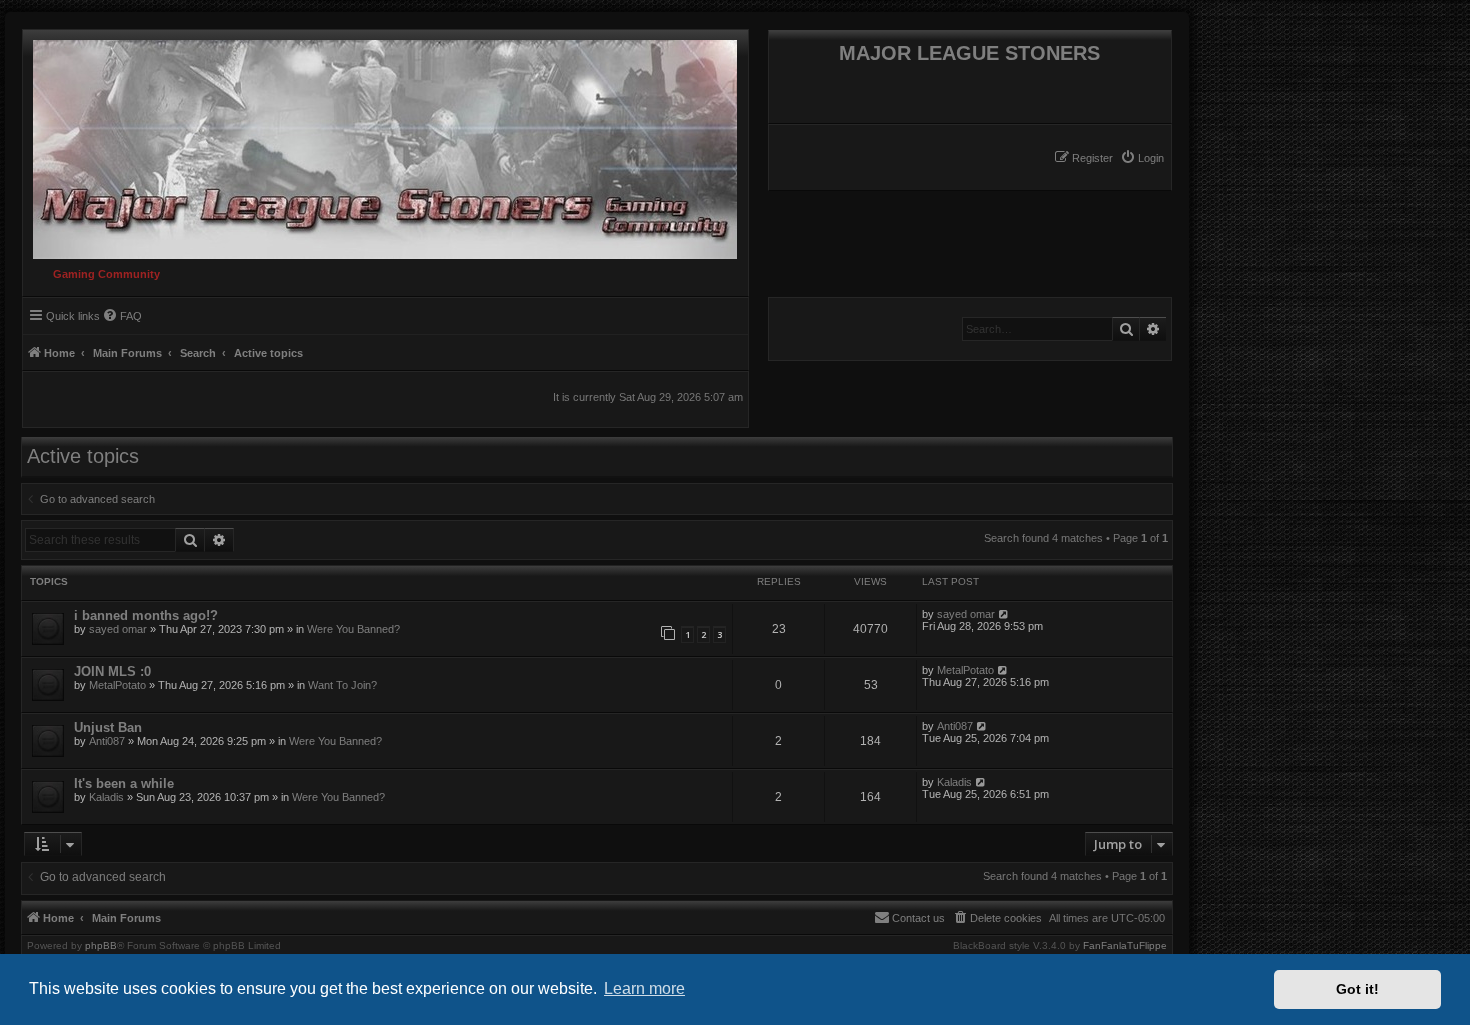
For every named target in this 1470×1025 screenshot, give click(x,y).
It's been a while (124, 783)
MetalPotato (117, 685)
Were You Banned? (353, 629)
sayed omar (118, 629)
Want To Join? (342, 685)
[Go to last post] (1004, 614)
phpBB (101, 946)
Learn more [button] (644, 988)
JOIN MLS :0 (112, 671)
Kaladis (106, 797)
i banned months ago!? (146, 615)
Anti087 (107, 741)
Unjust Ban (108, 727)
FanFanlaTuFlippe (1125, 946)
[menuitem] (1142, 158)
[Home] (380, 144)
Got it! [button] (1357, 989)
